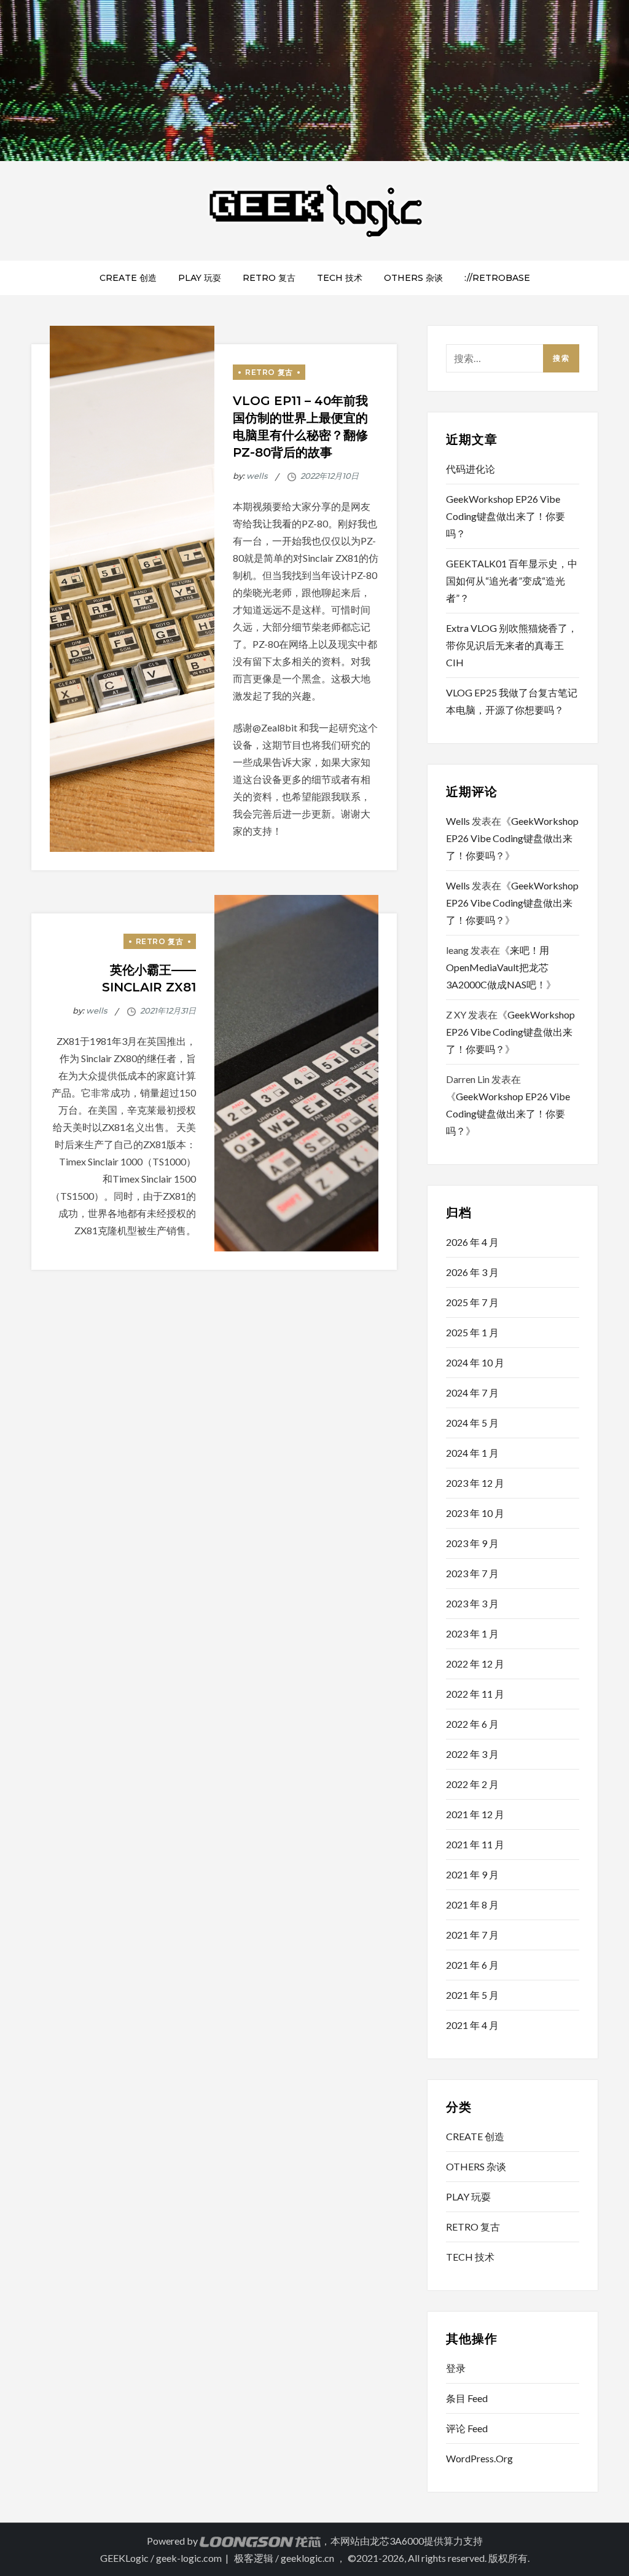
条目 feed (467, 2398)
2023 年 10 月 (475, 1513)
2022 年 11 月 (475, 1694)
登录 (456, 2368)
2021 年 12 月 (475, 1814)
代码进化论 (471, 469)
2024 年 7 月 (472, 1392)
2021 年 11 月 (475, 1844)
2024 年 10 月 (475, 1362)
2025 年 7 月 (472, 1302)
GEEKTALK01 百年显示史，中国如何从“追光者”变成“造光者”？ (512, 581)
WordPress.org (479, 2458)
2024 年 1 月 (472, 1453)
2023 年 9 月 (472, 1543)
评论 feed (467, 2428)
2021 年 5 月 (472, 1995)
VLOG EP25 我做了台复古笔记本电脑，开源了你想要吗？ (512, 701)
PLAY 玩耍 (200, 278)
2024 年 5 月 (472, 1423)
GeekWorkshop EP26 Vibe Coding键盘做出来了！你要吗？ (506, 516)
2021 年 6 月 (472, 1965)
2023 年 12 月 (475, 1483)
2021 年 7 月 (472, 1935)
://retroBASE (497, 278)
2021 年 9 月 (472, 1874)
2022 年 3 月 (472, 1754)
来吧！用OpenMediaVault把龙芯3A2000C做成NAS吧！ (498, 967)
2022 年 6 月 (472, 1724)
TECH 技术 (340, 278)
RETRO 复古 (269, 278)
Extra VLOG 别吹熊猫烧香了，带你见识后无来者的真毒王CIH (512, 645)
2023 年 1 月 (472, 1633)
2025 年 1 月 (472, 1332)
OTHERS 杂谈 (413, 278)
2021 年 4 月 (472, 2025)
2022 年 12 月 (475, 1664)
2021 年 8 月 (472, 1904)
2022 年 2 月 (472, 1784)
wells (257, 476)
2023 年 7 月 (472, 1573)
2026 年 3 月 (472, 1272)
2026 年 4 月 (472, 1242)
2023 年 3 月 (472, 1603)
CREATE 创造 (128, 278)
